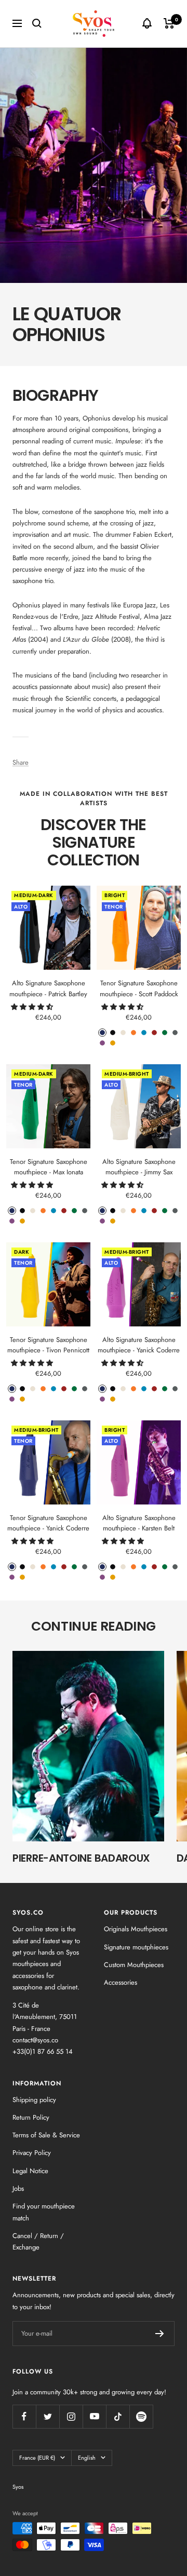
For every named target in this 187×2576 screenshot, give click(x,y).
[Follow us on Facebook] (24, 2416)
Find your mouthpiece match (44, 2212)
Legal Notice (30, 2171)
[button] (33, 1007)
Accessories (121, 1982)
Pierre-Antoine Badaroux (81, 1858)
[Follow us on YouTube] (94, 2416)
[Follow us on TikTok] (118, 2416)
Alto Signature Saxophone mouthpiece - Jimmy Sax (139, 1167)
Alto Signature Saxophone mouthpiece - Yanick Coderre (139, 1345)
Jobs (18, 2188)
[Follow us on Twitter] (48, 2416)
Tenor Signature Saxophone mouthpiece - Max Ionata (49, 1167)
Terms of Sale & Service (46, 2135)
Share (21, 762)
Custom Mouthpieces (134, 1965)
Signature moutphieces (136, 1947)
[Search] (37, 23)
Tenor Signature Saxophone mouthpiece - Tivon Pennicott (48, 1345)
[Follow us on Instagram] (71, 2416)
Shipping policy (34, 2100)
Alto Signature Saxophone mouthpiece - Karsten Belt (139, 1523)
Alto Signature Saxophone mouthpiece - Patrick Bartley (48, 988)
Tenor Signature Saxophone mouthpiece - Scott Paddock (139, 988)
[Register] (160, 2334)
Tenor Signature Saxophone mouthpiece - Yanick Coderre (48, 1523)
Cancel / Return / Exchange (38, 2241)
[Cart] (169, 23)
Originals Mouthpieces (136, 1929)
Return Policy (31, 2117)
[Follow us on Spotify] (141, 2416)
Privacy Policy (32, 2153)
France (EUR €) (37, 2458)
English (87, 2458)
